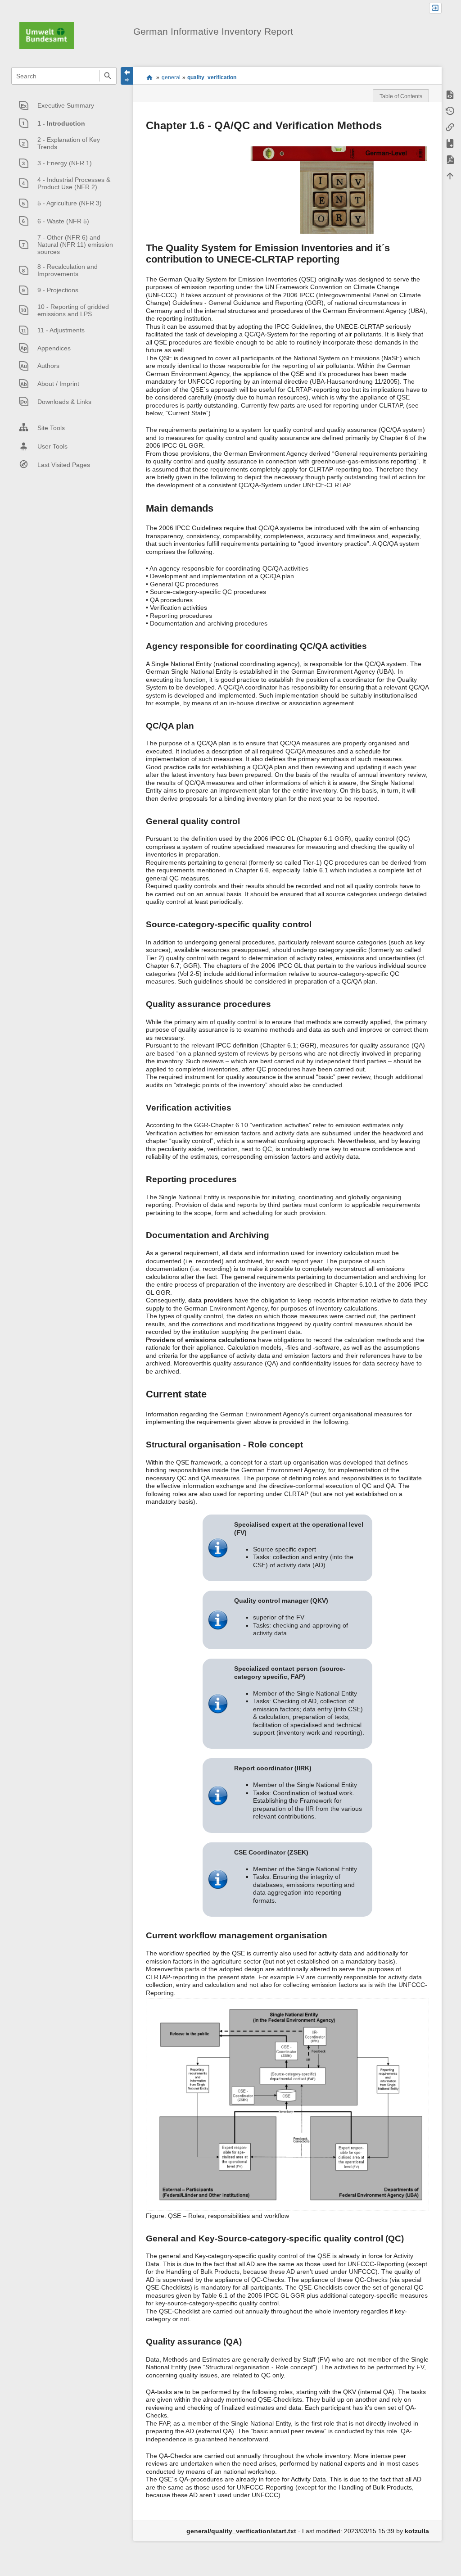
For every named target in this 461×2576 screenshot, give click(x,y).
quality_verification (212, 77)
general (171, 77)
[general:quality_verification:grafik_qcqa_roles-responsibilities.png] (287, 2104)
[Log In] (435, 8)
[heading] (64, 105)
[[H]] (47, 35)
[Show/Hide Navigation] (127, 76)
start (149, 77)
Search (108, 76)
